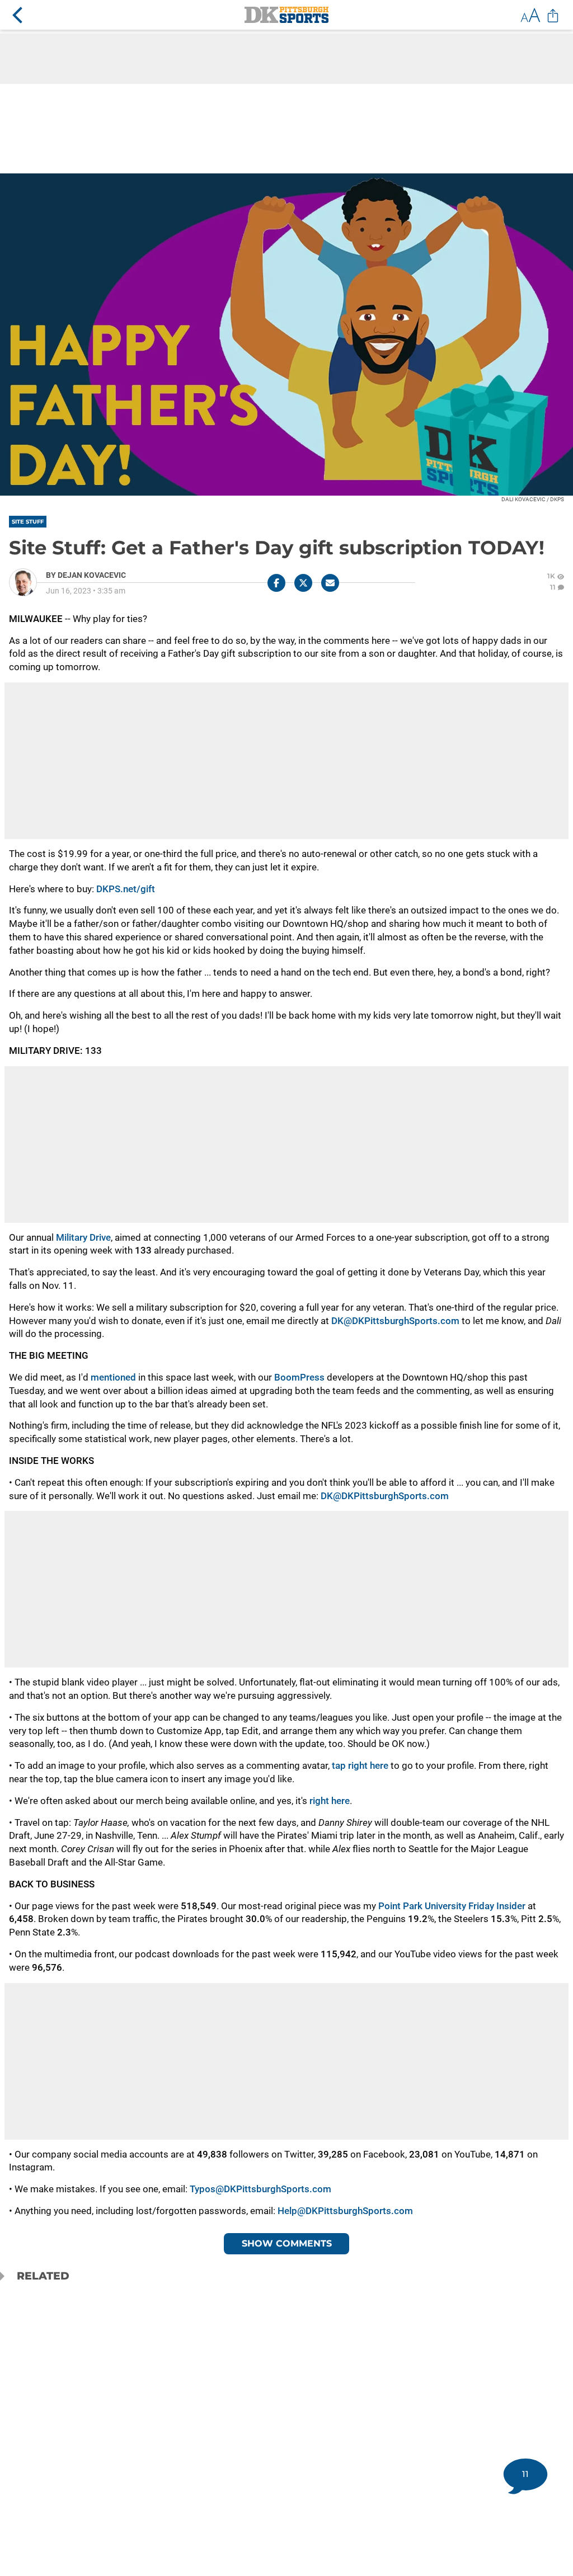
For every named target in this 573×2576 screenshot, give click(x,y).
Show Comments (287, 2243)
